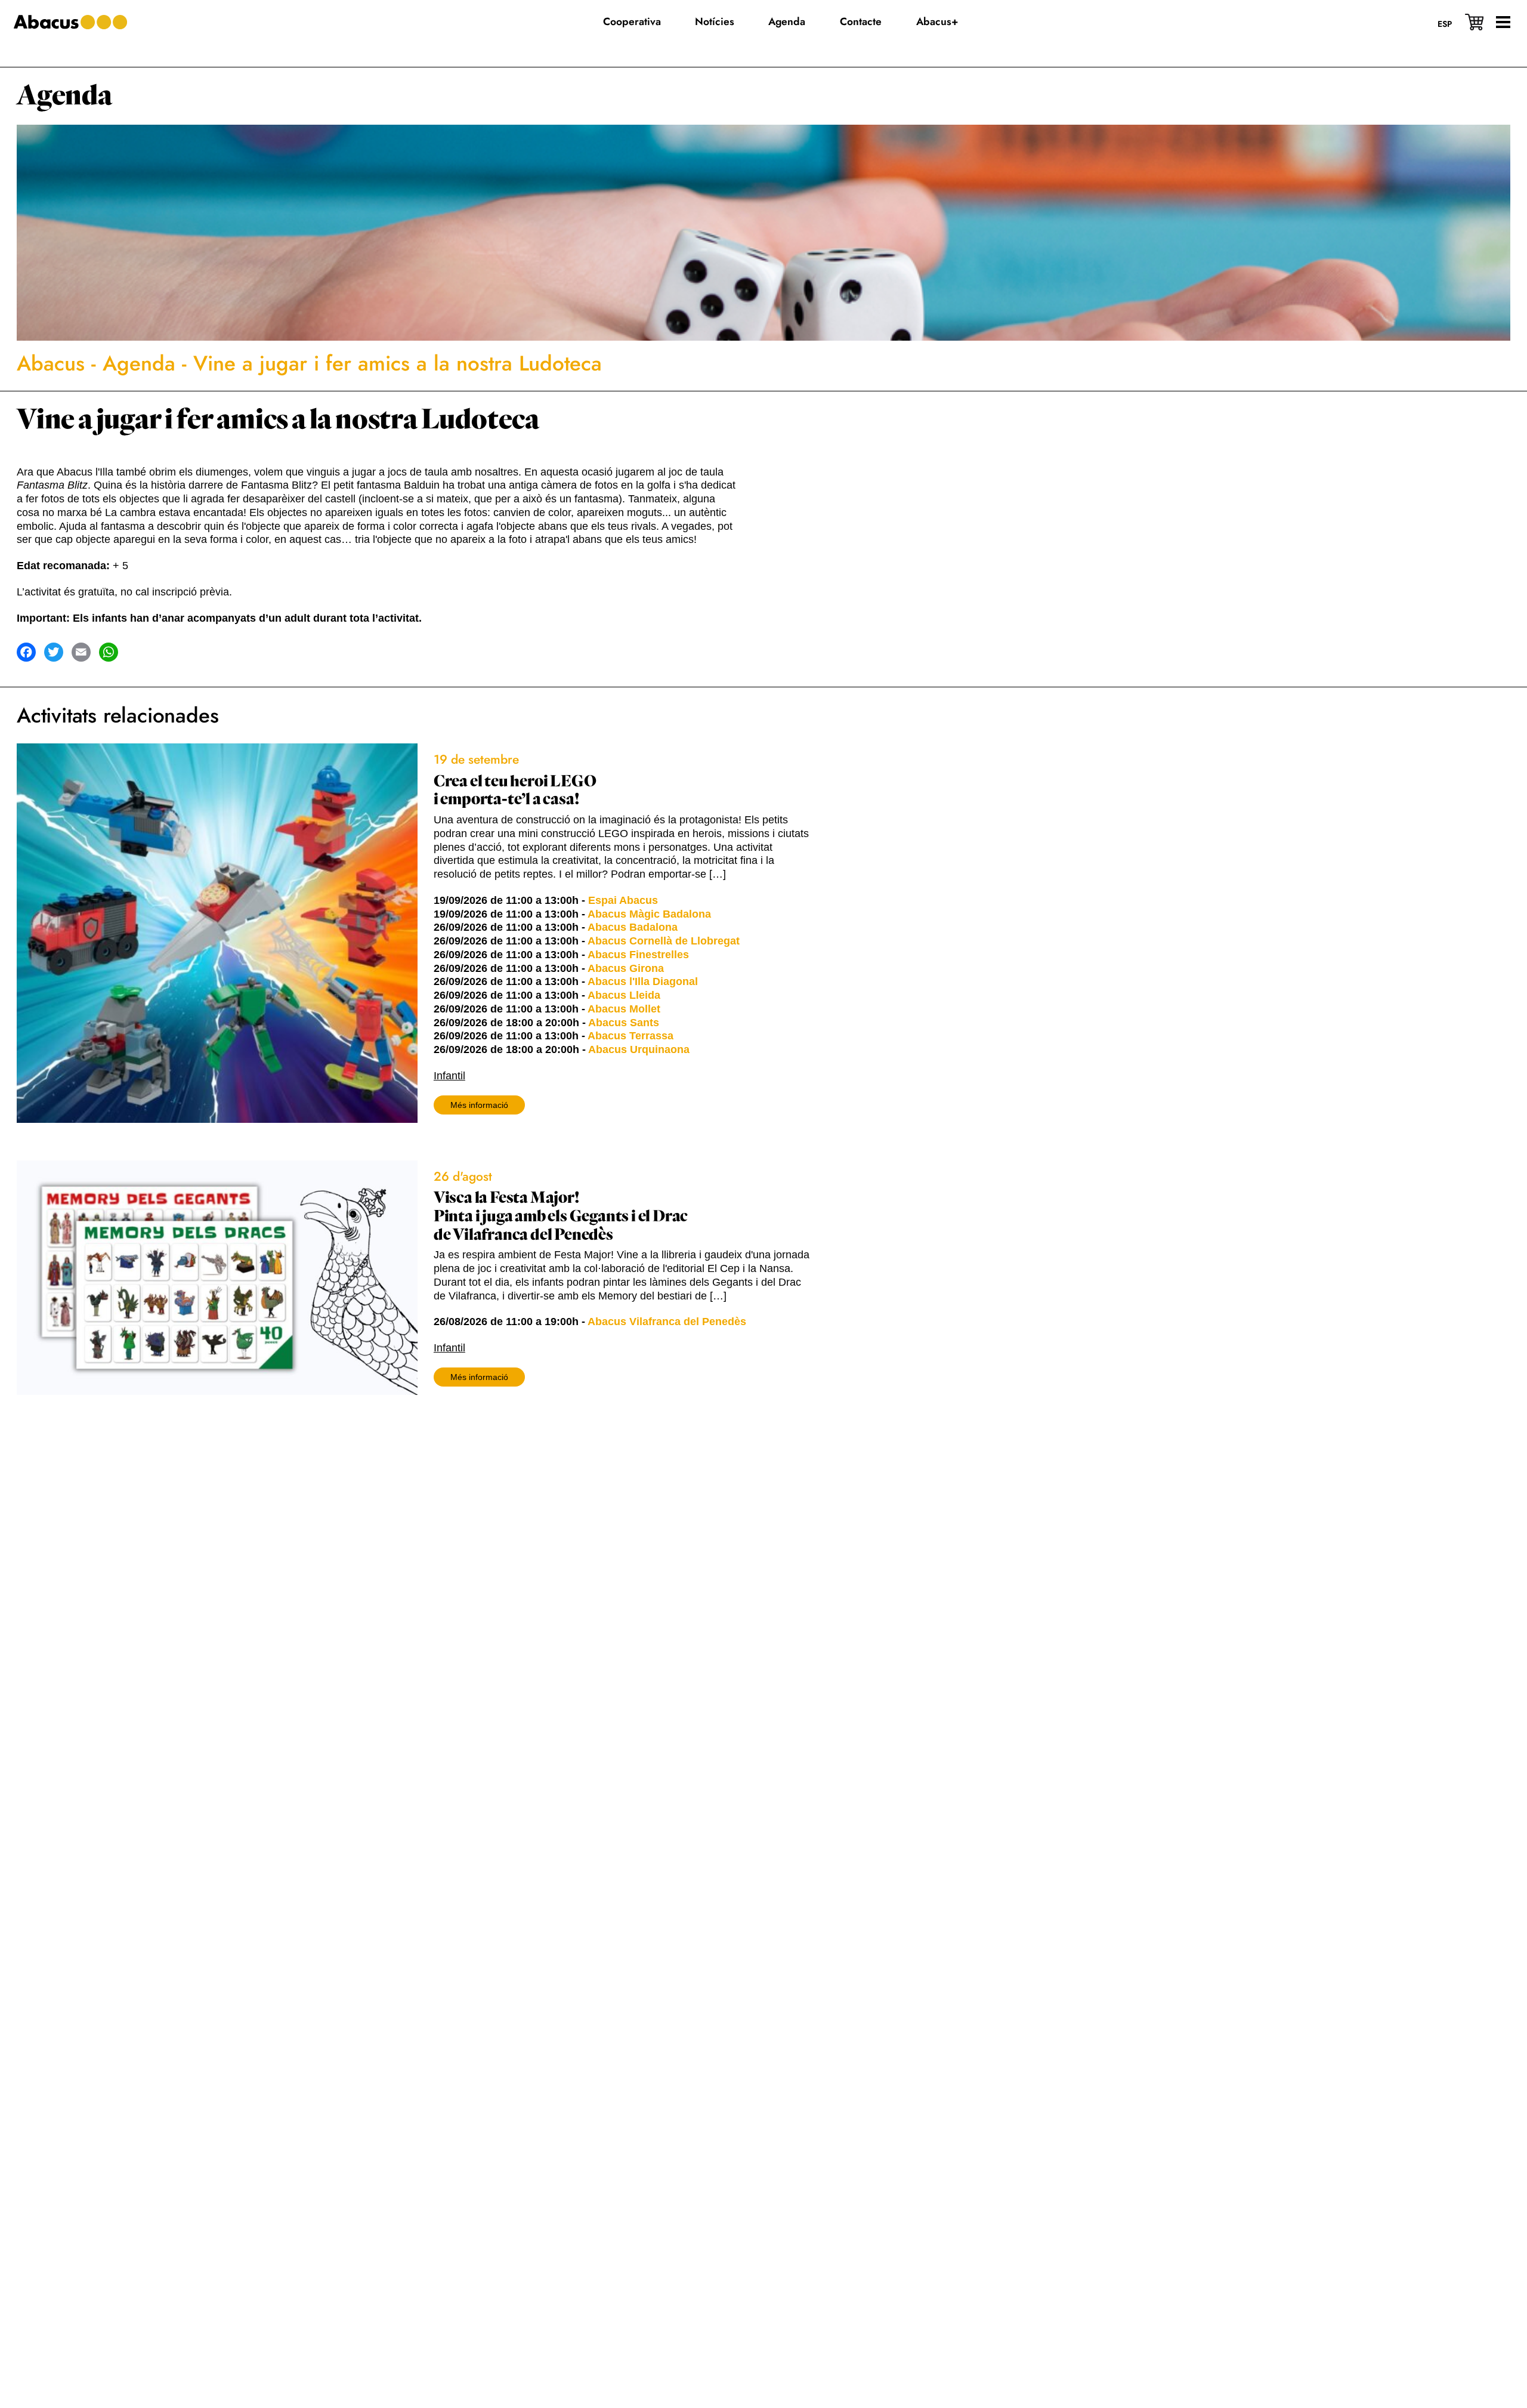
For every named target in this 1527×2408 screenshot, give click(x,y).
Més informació (479, 1105)
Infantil (449, 1076)
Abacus (51, 363)
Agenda (64, 96)
